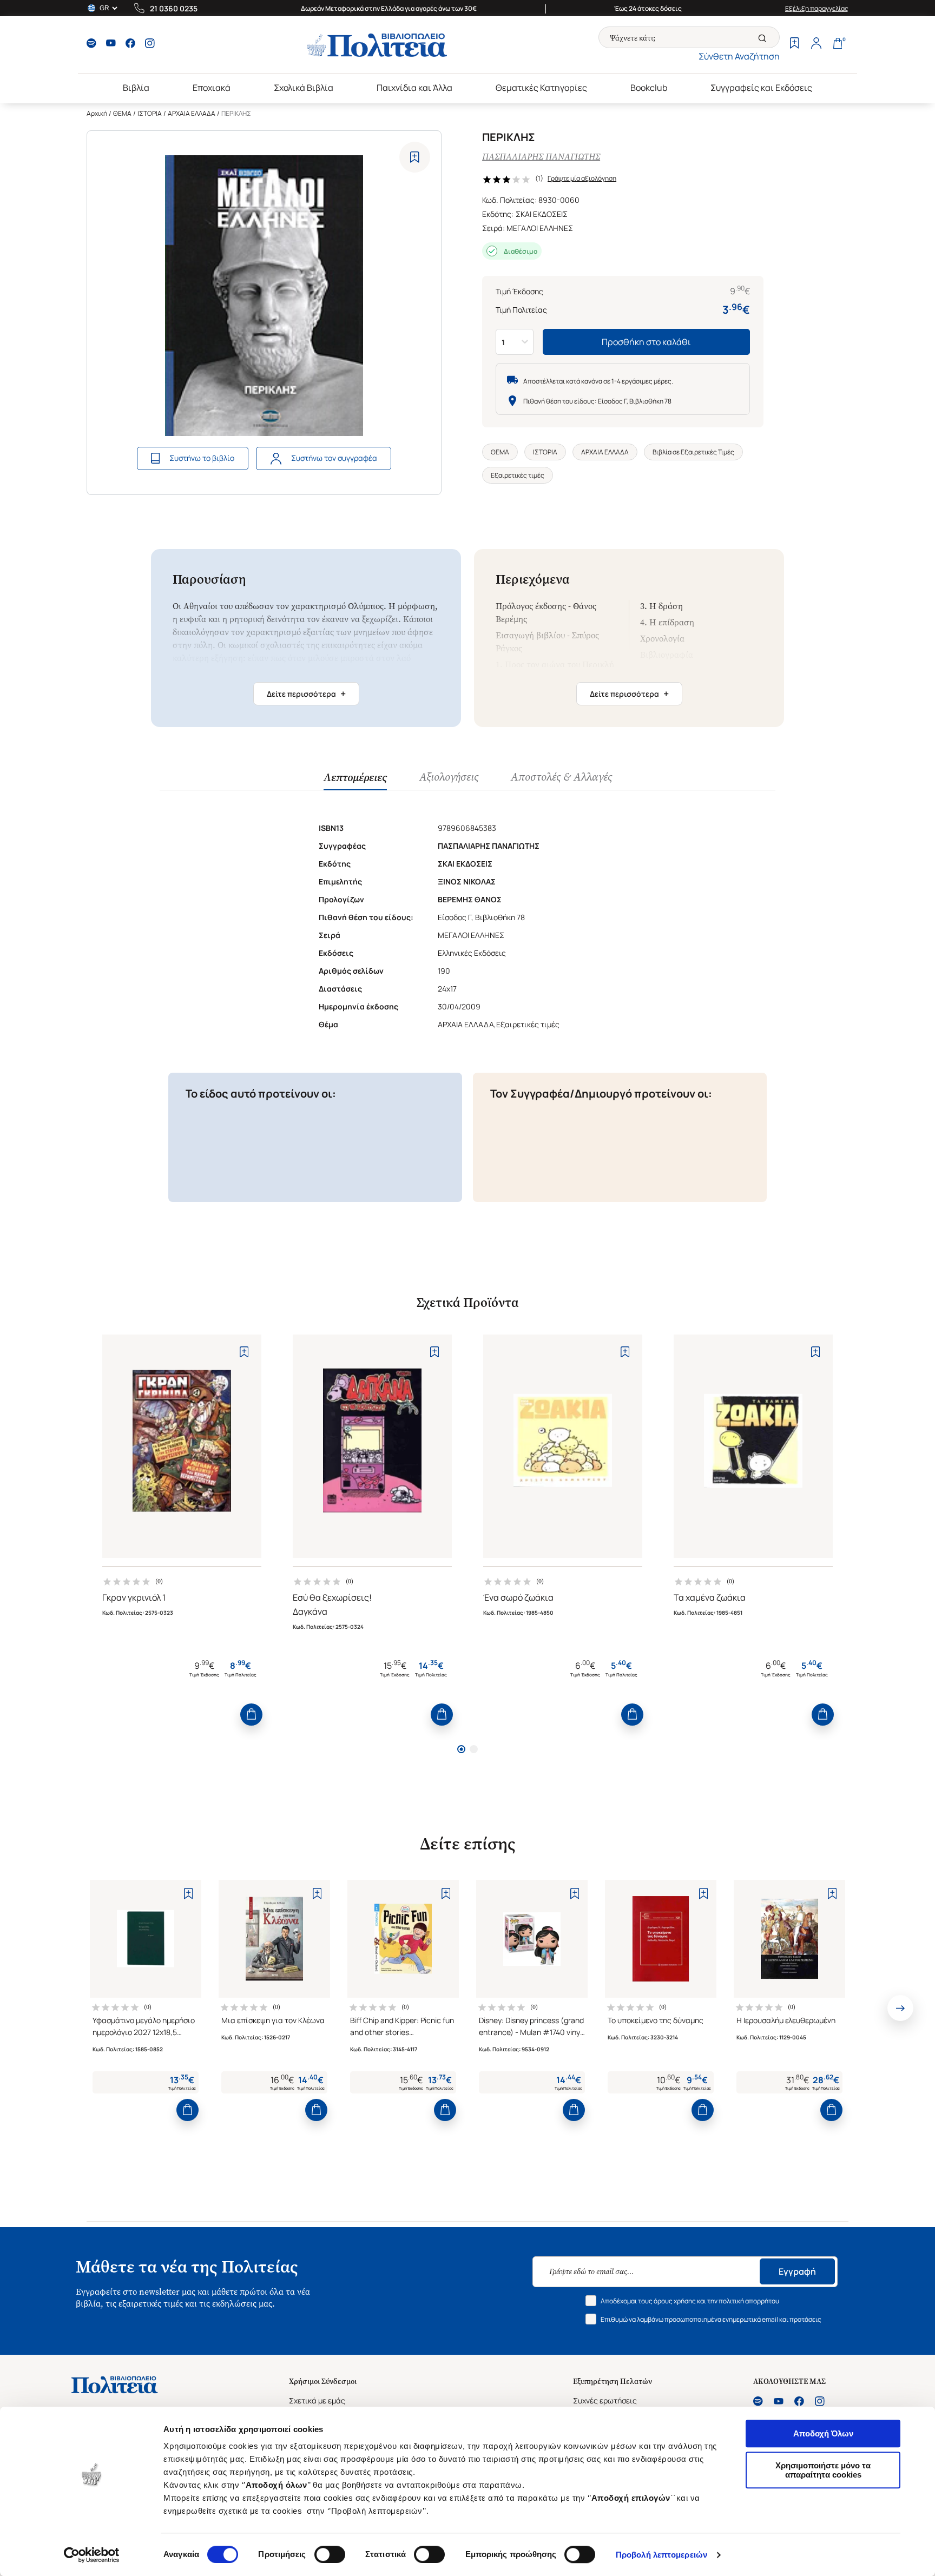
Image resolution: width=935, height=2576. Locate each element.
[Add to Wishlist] (415, 157)
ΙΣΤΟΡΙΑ (150, 113)
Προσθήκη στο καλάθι (646, 342)
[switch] (330, 2554)
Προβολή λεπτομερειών (661, 2555)
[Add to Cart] (251, 1715)
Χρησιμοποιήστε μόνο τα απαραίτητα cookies (823, 2470)
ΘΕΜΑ (122, 113)
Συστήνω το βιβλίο (202, 458)
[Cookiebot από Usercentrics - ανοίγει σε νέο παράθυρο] (92, 2555)
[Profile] (816, 44)
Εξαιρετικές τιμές (518, 475)
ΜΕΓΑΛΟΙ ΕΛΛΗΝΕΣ (540, 228)
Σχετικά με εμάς (317, 2400)
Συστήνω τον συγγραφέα (334, 458)
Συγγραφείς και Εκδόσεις (761, 88)
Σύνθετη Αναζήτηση (739, 56)
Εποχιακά (212, 88)
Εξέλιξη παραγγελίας (817, 8)
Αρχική (97, 113)
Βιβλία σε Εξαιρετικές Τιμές (693, 452)
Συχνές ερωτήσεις (605, 2400)
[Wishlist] (794, 44)
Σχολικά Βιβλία (304, 88)
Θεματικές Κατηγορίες (541, 88)
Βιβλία (136, 88)
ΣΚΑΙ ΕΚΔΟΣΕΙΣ (542, 214)
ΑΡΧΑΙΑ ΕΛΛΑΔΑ (192, 113)
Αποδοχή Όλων (823, 2433)
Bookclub (649, 88)
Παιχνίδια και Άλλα (414, 88)
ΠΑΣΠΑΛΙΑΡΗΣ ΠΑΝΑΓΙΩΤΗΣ (541, 157)
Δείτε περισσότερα (306, 693)
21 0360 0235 (174, 8)
